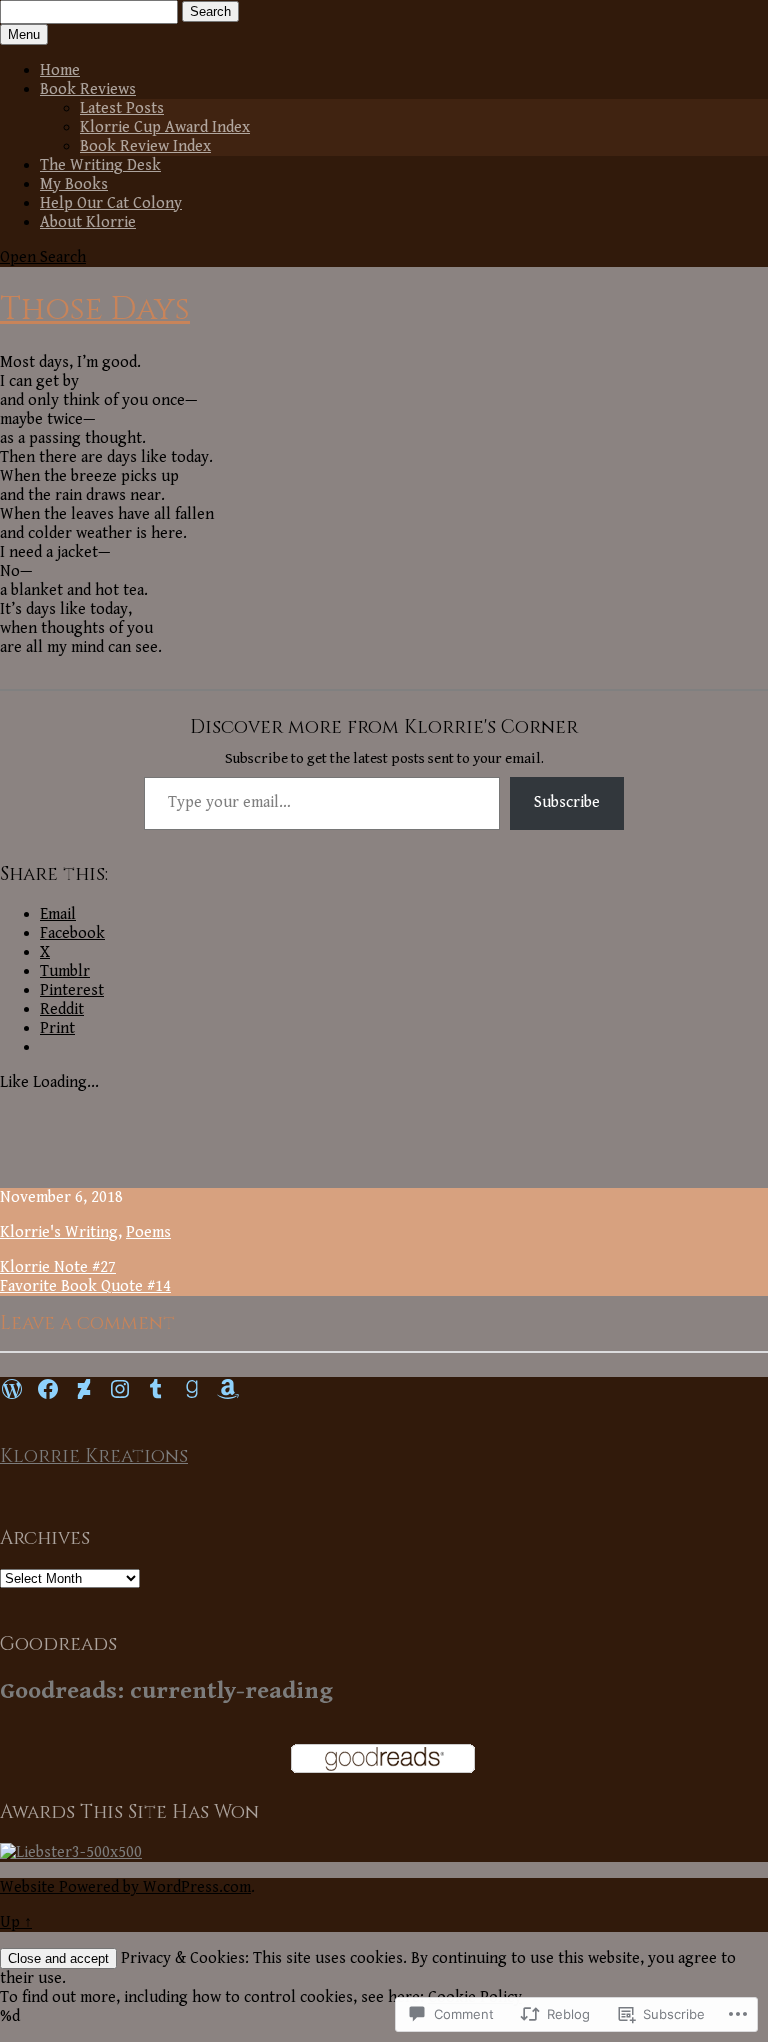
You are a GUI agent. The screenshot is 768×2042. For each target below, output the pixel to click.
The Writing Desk (100, 165)
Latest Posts (122, 108)
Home (60, 70)
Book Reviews (88, 89)
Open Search (43, 257)
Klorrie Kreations (94, 1456)
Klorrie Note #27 (58, 1267)
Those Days (95, 309)
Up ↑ (16, 1922)
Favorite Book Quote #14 (85, 1286)
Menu (24, 34)
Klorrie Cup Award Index (165, 127)
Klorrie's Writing (59, 1232)
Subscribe (567, 802)
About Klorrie (88, 222)
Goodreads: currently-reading (166, 1691)
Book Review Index (145, 146)
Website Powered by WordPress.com (125, 1887)
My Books (74, 184)
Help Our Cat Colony (111, 203)
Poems (148, 1232)
